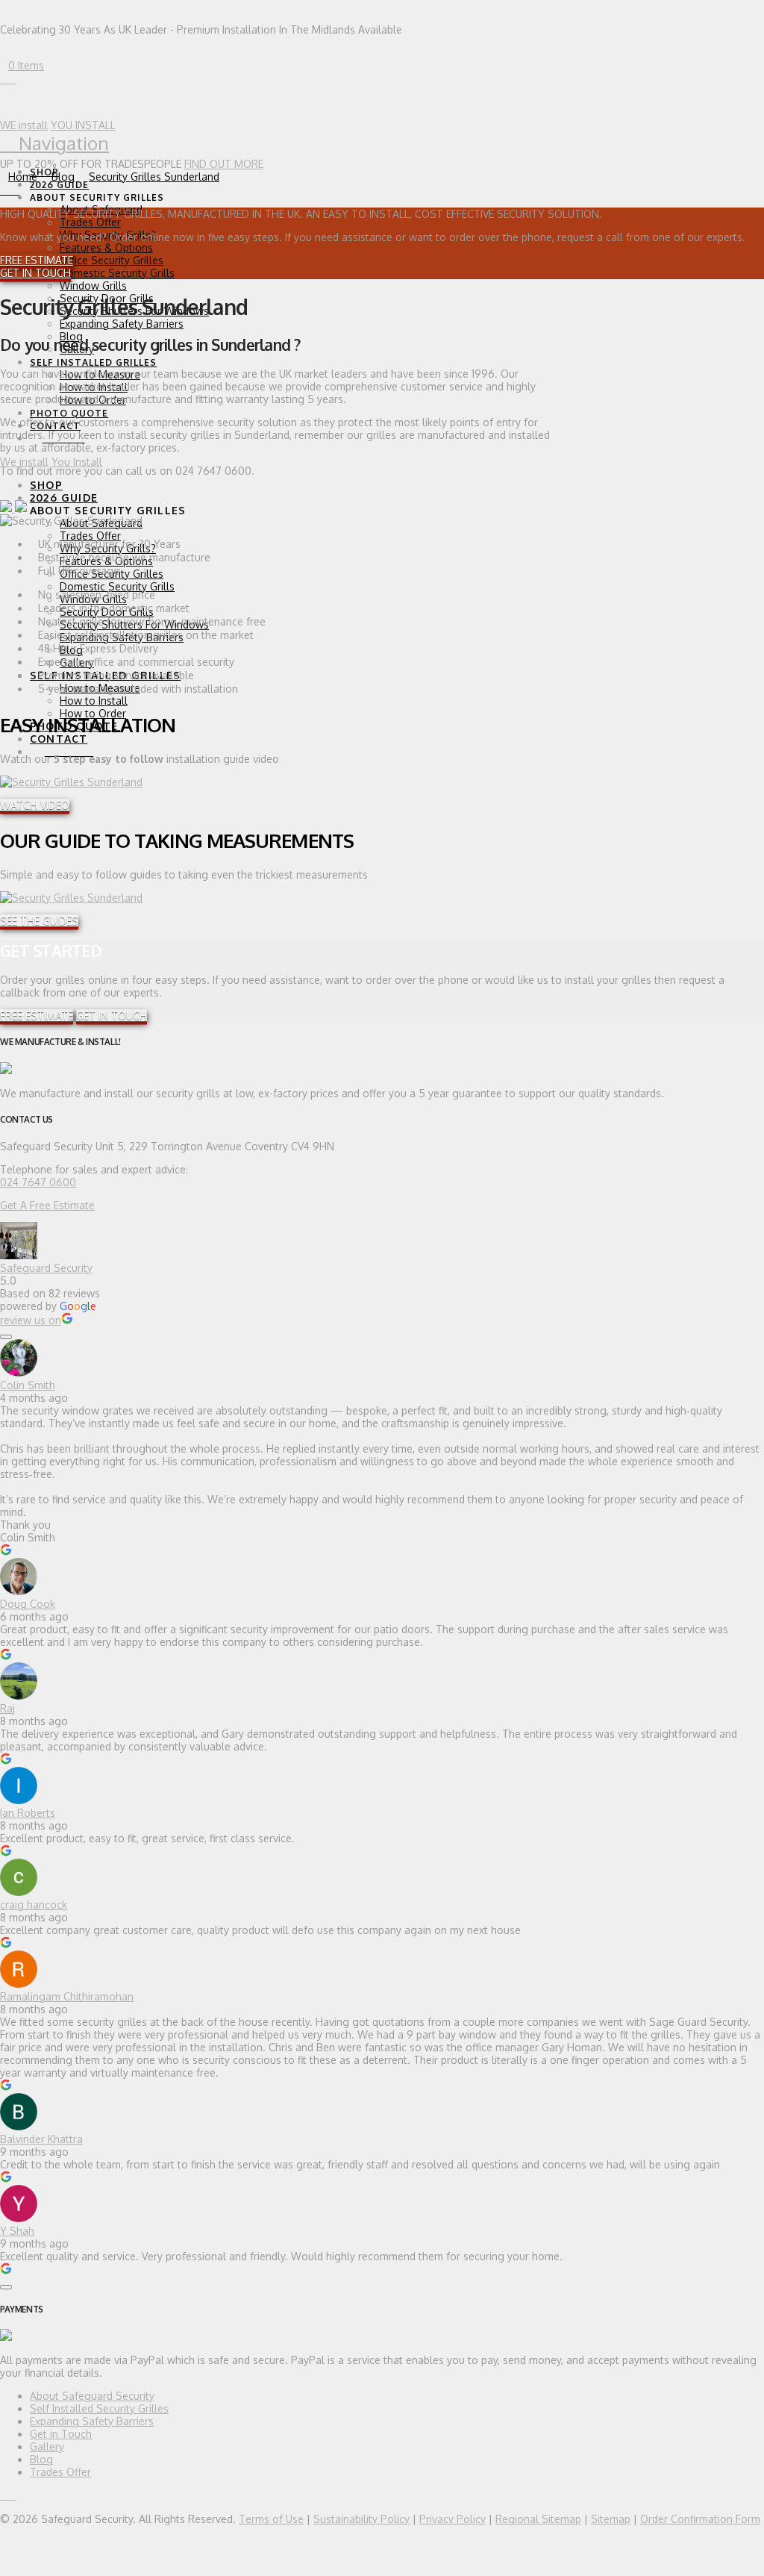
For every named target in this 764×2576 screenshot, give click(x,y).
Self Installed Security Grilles (99, 2408)
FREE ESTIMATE (37, 1016)
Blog (41, 2459)
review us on (31, 1320)
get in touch (35, 273)
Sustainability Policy (361, 2519)
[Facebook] (4, 79)
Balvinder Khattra (41, 2139)
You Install (77, 462)
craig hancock (34, 1905)
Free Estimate (37, 260)
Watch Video (35, 805)
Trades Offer (60, 2472)
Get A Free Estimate (47, 1205)
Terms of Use (271, 2519)
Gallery (47, 2446)
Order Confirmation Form (700, 2519)
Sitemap (611, 2519)
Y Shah (17, 2231)
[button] (54, 143)
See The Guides (39, 921)
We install (24, 462)
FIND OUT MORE (224, 164)
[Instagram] (12, 79)
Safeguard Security (46, 1268)
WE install (24, 125)
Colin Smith (28, 1385)
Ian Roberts (28, 1813)
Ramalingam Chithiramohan (67, 1996)
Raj (7, 1708)
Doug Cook (28, 1604)
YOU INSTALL (83, 125)
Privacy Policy (453, 2519)
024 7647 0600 (38, 1182)
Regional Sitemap (538, 2519)
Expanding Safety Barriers (92, 2421)
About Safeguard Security (92, 2396)
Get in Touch (61, 2434)
